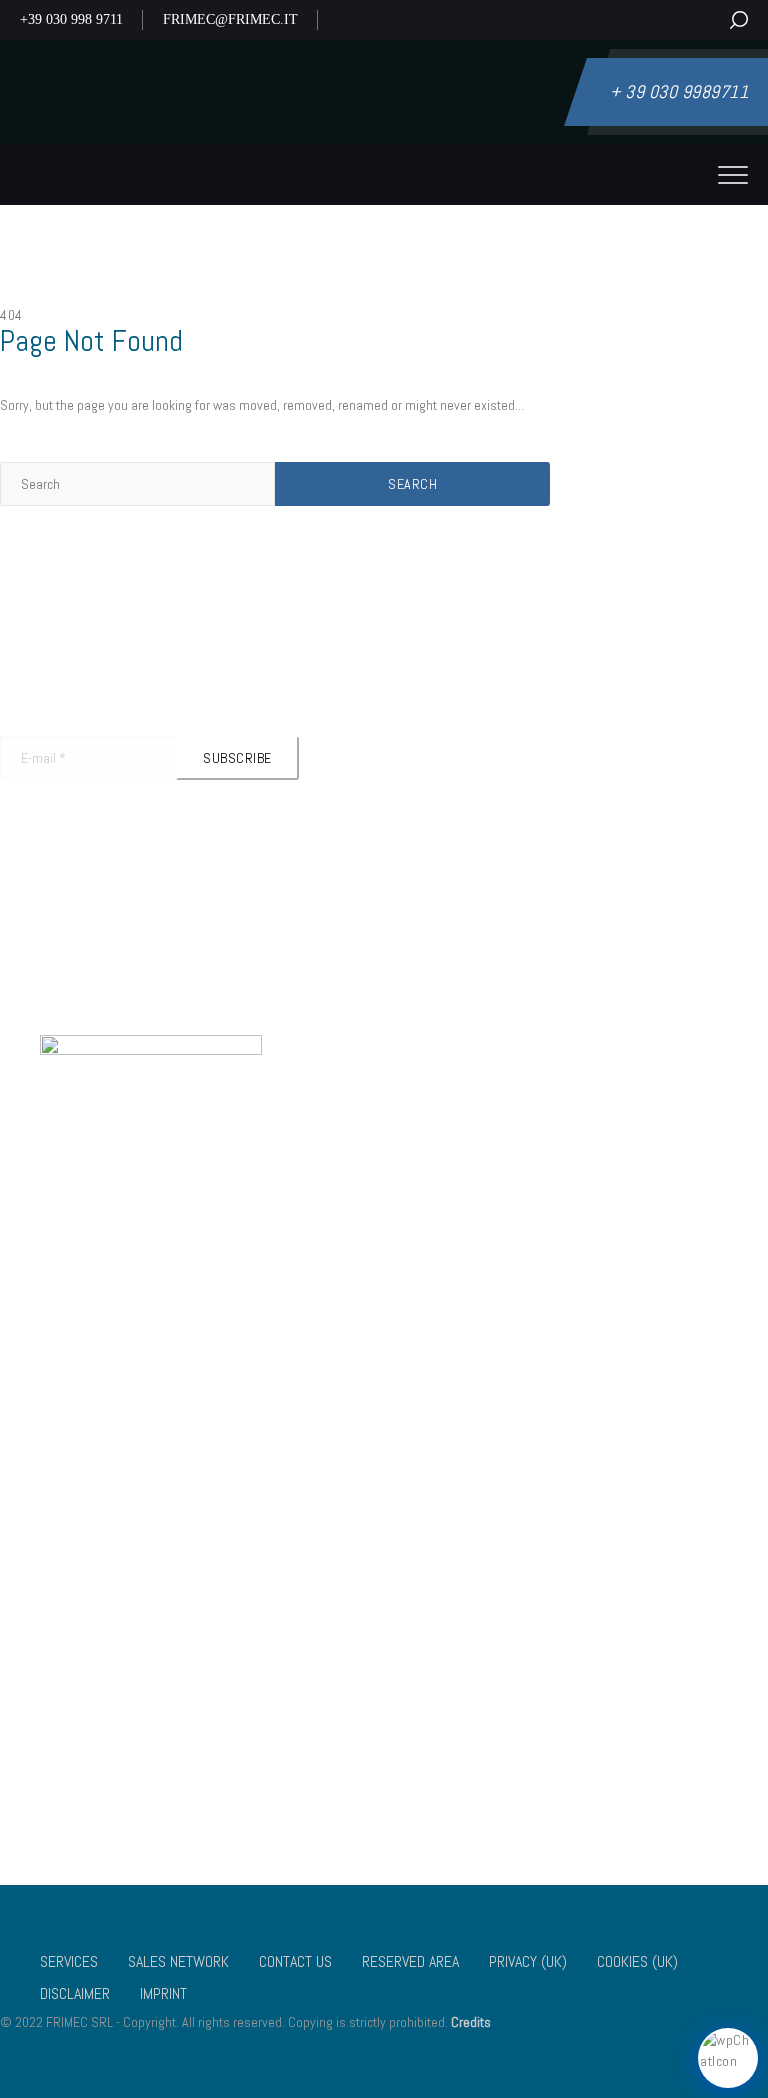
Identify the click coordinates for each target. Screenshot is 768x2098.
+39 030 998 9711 (71, 19)
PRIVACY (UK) (117, 1726)
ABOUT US (108, 1670)
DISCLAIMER (113, 1782)
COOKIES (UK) (118, 1754)
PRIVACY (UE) (461, 1726)
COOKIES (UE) (462, 1754)
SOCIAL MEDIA (462, 1698)
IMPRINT (163, 1993)
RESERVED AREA (410, 1961)
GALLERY (104, 1698)
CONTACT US (460, 1670)
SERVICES (69, 1961)
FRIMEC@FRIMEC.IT (230, 19)
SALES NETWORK (178, 1961)
